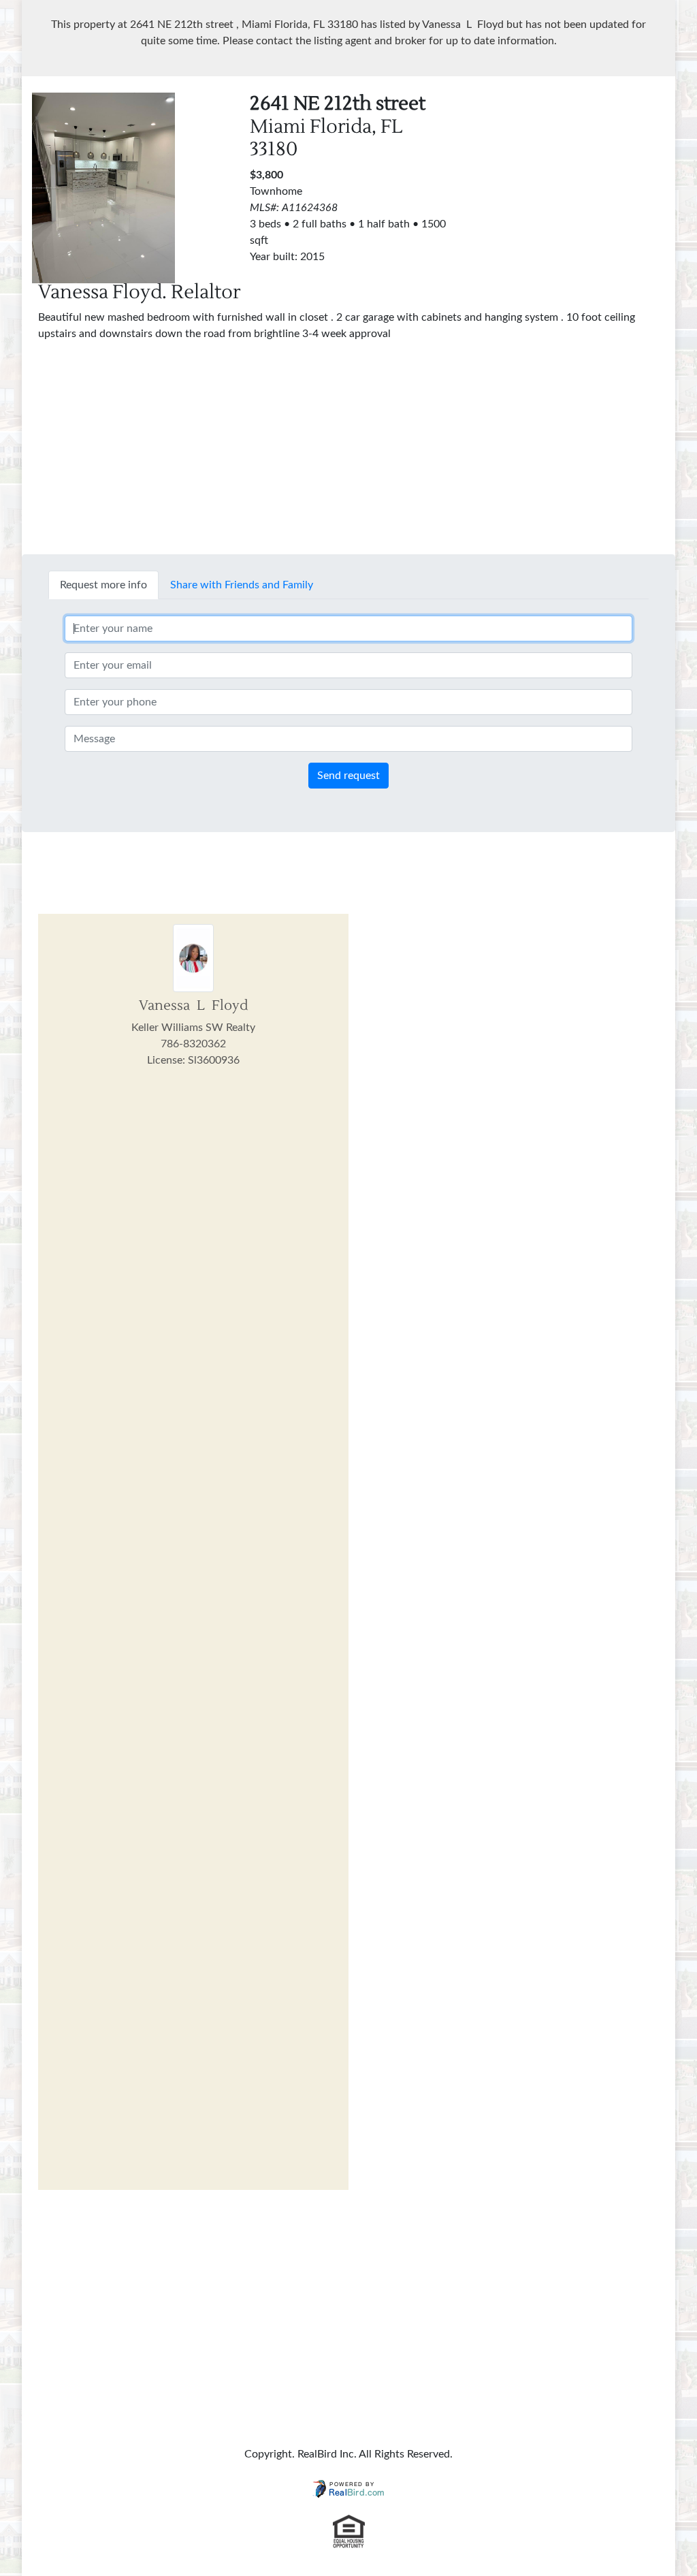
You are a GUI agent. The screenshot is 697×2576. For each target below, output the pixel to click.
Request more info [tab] (103, 585)
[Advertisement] (577, 178)
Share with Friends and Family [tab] (242, 585)
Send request (348, 776)
